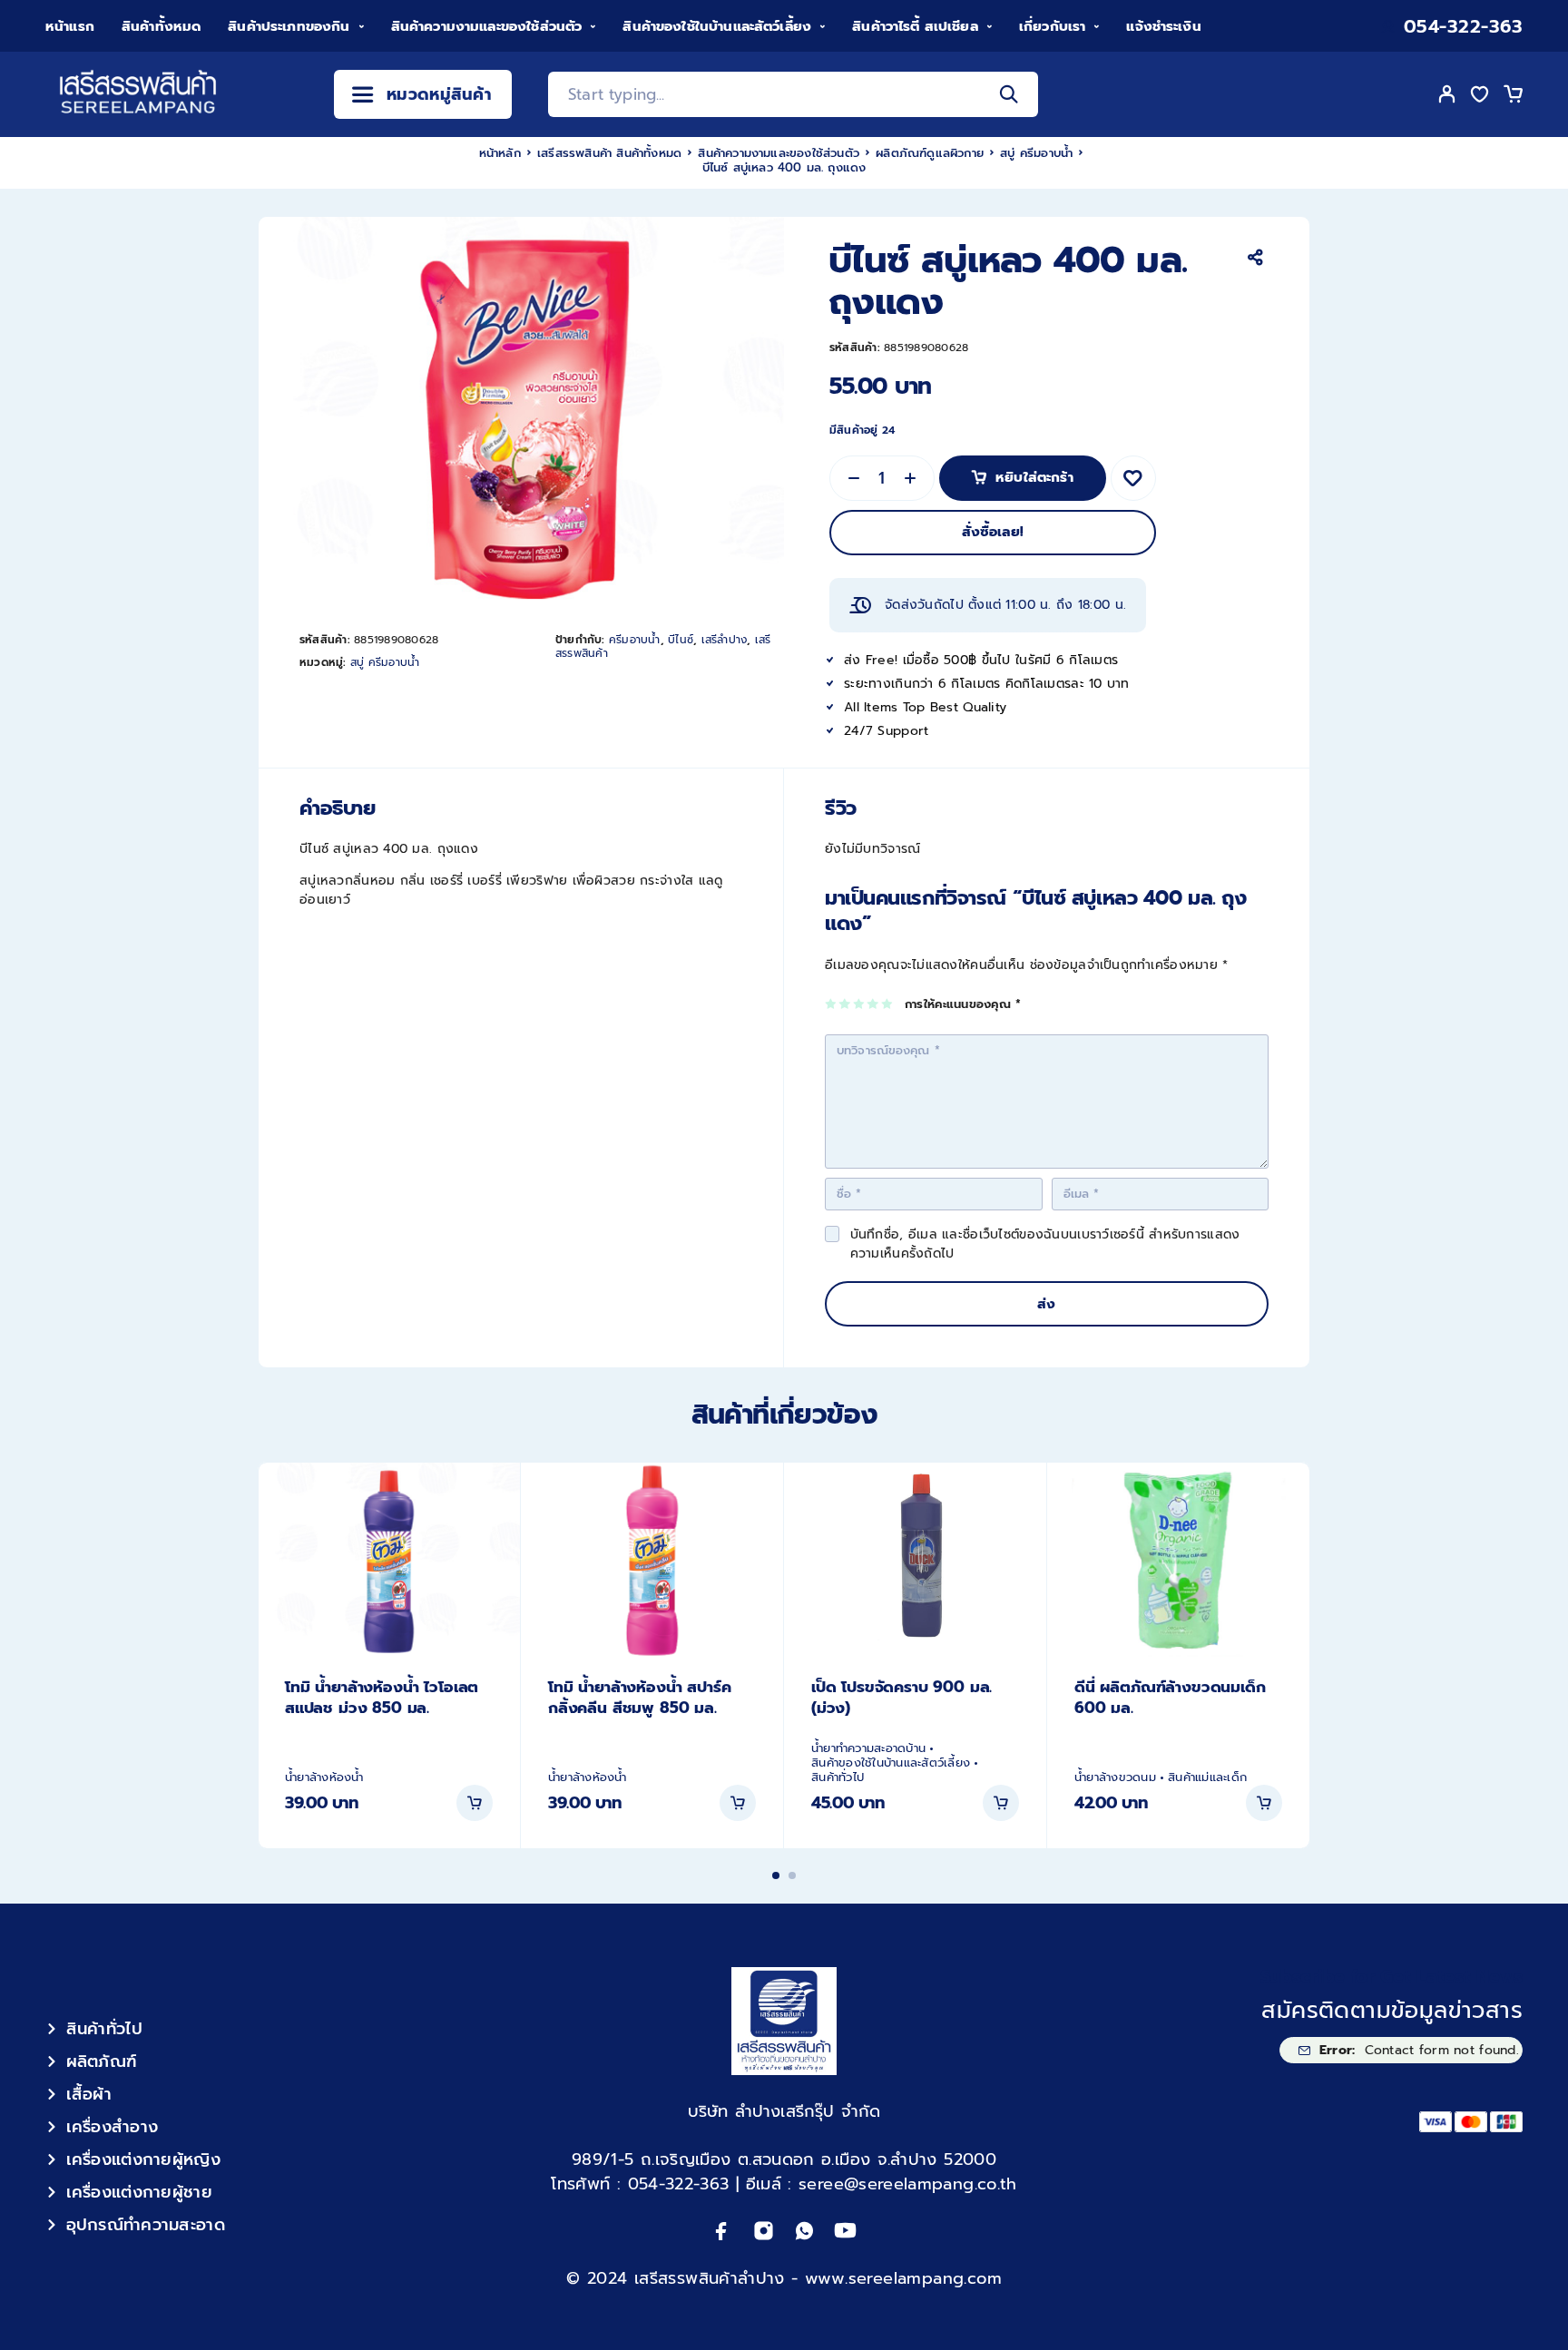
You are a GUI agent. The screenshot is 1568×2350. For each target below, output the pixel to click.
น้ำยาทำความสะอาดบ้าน (868, 1748)
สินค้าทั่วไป (838, 1777)
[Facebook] (722, 2231)
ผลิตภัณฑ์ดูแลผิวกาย (930, 153)
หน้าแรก (70, 26)
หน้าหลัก (500, 153)
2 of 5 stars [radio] (845, 1004)
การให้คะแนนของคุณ (963, 1004)
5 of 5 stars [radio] (888, 1004)
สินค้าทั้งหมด (161, 26)
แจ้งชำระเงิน (1163, 26)
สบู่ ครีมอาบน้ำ (1036, 153)
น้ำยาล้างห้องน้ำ (324, 1777)
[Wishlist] (1480, 97)
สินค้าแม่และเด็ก (1207, 1777)
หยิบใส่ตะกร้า (1034, 472)
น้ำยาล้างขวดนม (1115, 1777)
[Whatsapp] (804, 2231)
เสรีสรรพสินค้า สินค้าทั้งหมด (609, 153)
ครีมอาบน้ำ (635, 640)
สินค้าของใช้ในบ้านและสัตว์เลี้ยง (717, 26)
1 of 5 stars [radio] (832, 1004)
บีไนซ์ (681, 640)
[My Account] (1447, 94)
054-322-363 (1464, 27)
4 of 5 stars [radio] (873, 1004)
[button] (475, 1803)
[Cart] (1513, 97)
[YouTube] (845, 2231)
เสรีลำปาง (725, 640)
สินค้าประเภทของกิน (289, 26)
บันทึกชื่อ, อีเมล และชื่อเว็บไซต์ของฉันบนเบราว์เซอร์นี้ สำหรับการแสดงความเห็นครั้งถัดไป (1045, 1244)
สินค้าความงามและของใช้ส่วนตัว (487, 26)
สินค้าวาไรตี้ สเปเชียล (915, 26)
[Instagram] (764, 2231)
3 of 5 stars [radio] (860, 1004)
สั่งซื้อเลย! (993, 532)
